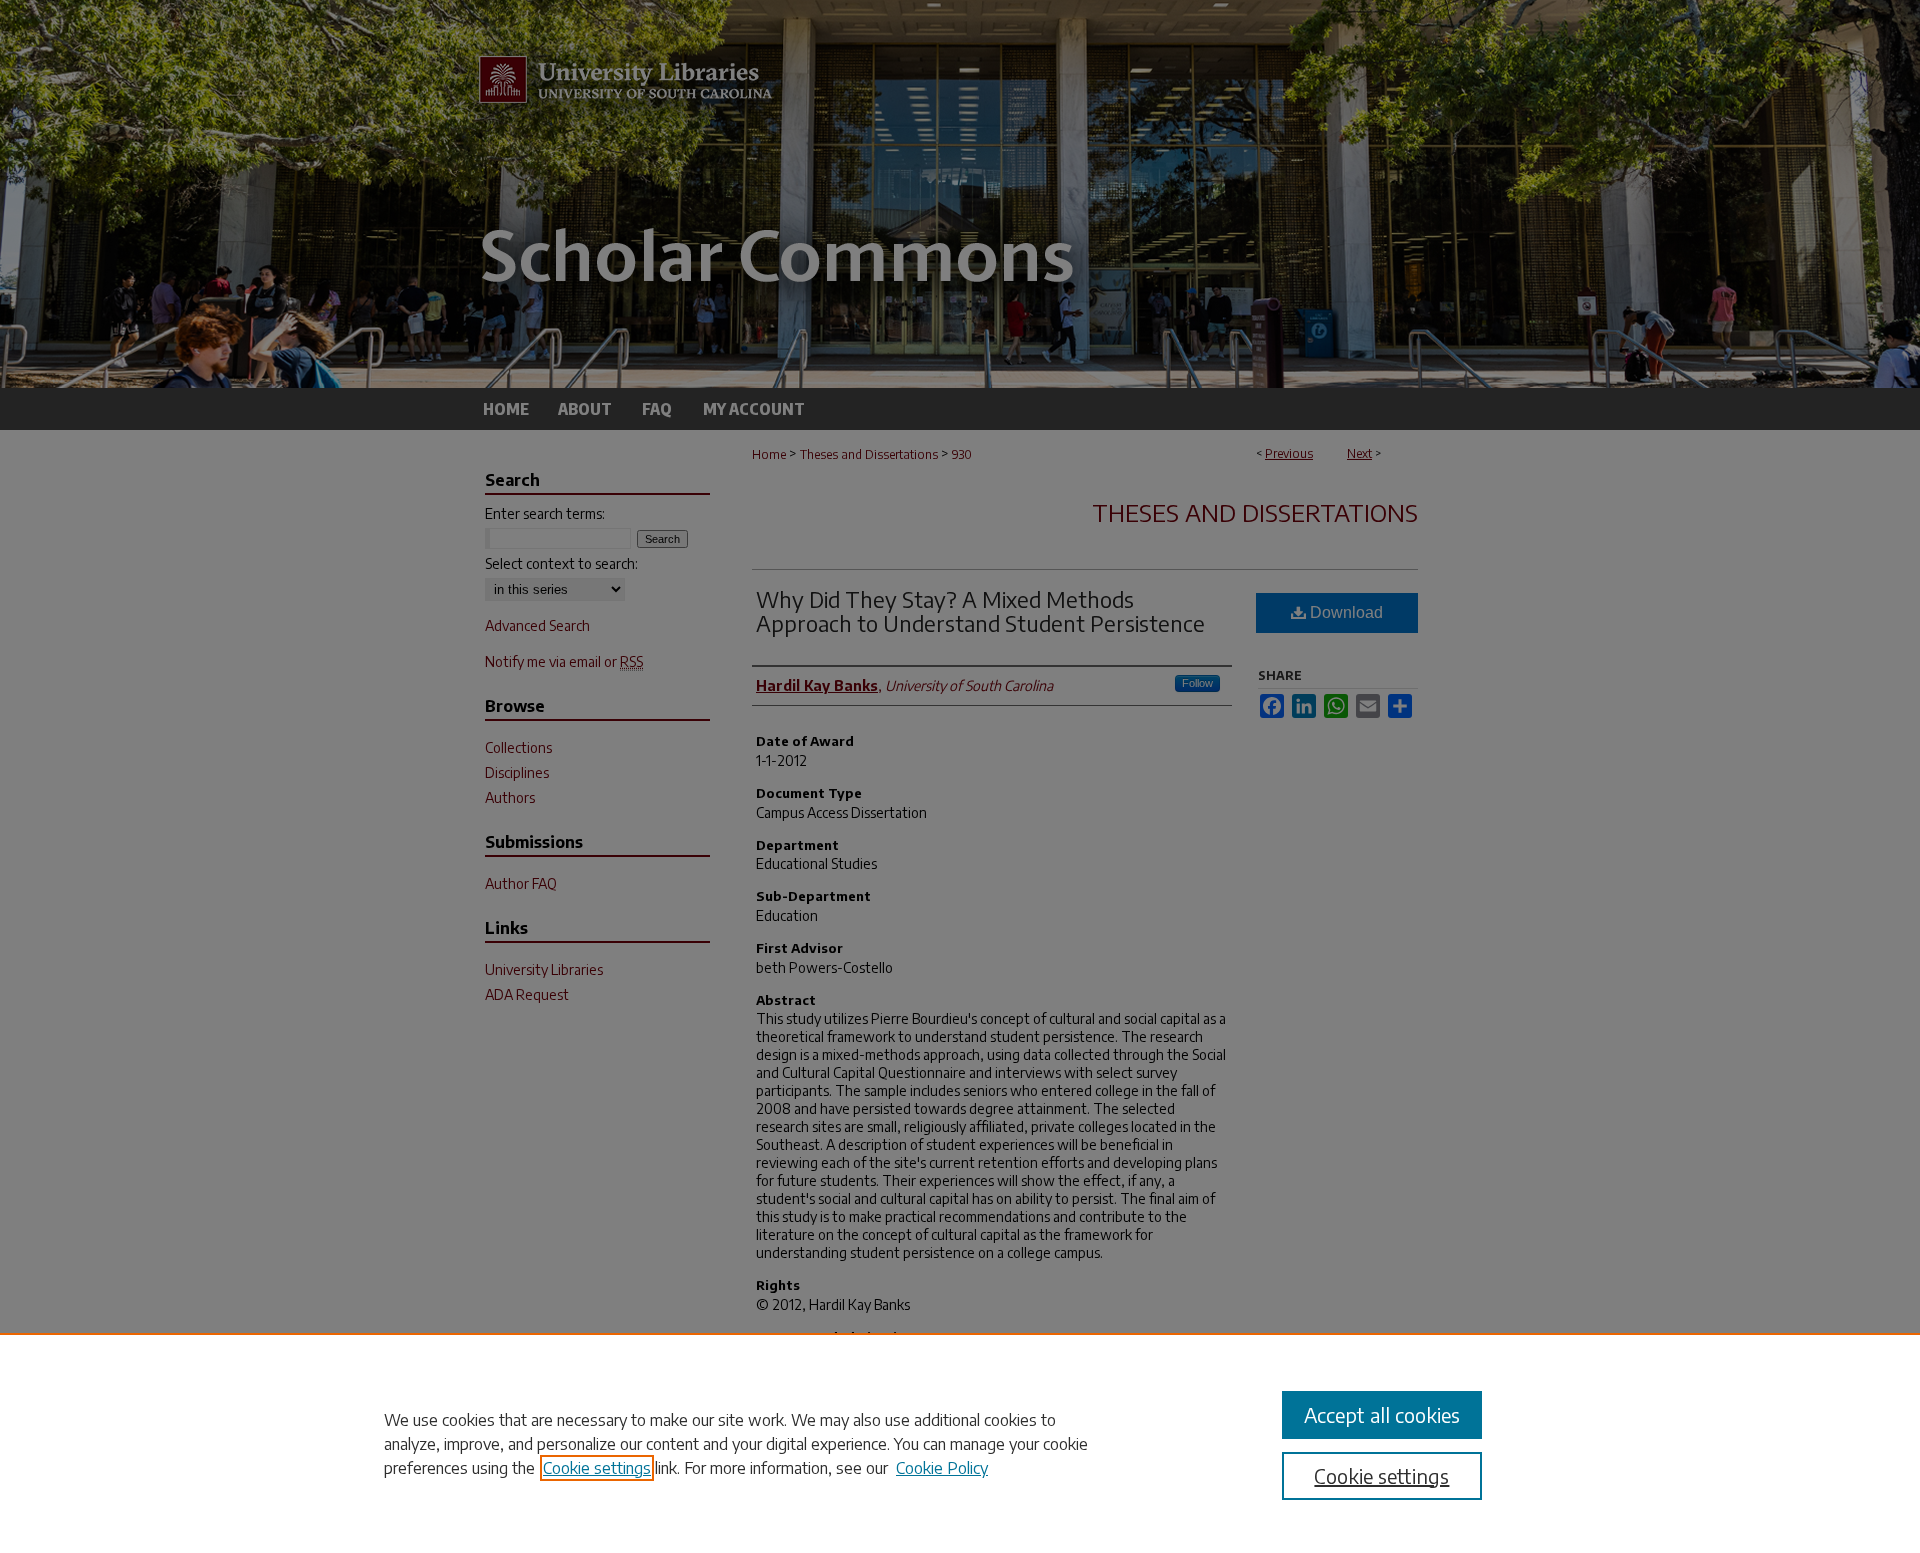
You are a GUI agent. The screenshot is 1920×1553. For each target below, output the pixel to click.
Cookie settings (597, 1468)
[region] (960, 1443)
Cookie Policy (942, 1468)
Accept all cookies (1382, 1414)
